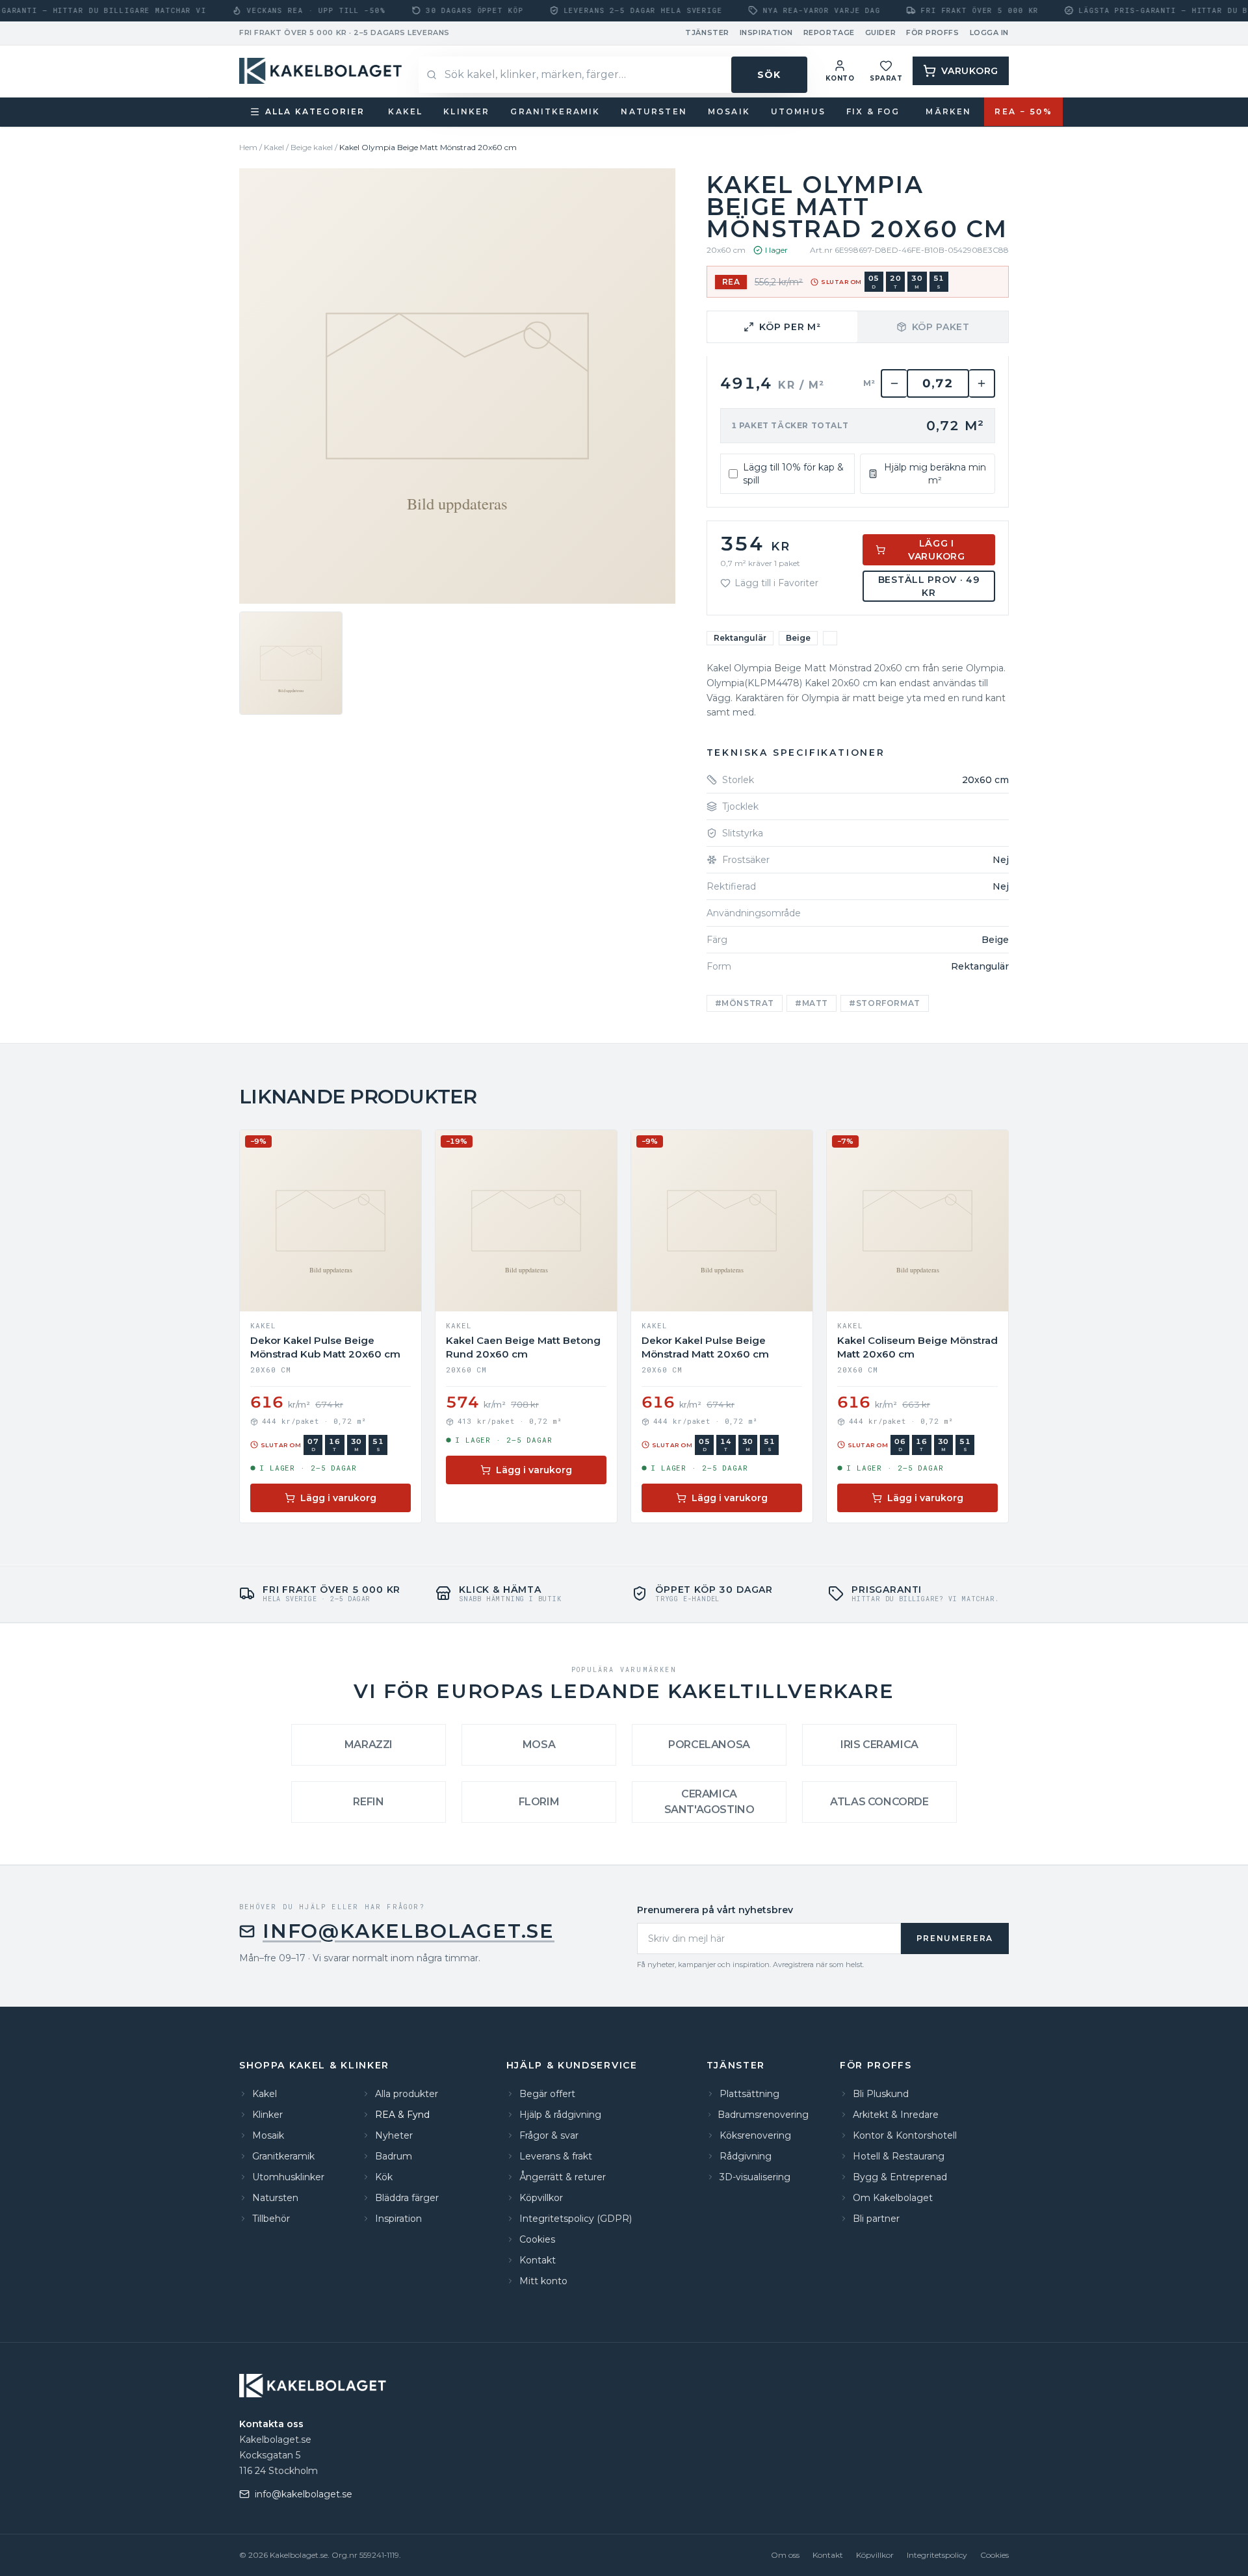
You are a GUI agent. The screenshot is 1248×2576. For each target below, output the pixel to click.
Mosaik (729, 111)
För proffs (933, 32)
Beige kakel (312, 147)
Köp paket (941, 327)
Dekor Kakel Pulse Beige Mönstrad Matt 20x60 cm (705, 1347)
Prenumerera (955, 1938)
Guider (880, 32)
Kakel (405, 111)
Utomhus (798, 111)
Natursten (654, 111)
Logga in (989, 32)
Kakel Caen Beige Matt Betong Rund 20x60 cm (523, 1347)
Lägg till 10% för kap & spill (793, 474)
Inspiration (766, 32)
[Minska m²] (894, 383)
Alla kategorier (315, 111)
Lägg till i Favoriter (776, 583)
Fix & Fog (873, 111)
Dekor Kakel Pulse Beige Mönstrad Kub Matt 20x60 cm (325, 1347)
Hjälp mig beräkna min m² (935, 474)
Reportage (829, 32)
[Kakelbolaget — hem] (314, 2386)
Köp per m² (790, 327)
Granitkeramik (555, 111)
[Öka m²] (982, 383)
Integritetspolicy (937, 2555)
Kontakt (828, 2555)
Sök (769, 75)
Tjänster (707, 32)
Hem (248, 147)
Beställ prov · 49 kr (929, 586)
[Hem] (322, 71)
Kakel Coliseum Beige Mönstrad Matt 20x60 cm (917, 1347)
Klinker (466, 111)
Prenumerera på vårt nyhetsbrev (715, 1910)
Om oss (785, 2555)
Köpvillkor (875, 2555)
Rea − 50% (1023, 111)
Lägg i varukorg (937, 550)
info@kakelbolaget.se (409, 1931)
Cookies (994, 2555)
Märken (948, 111)
